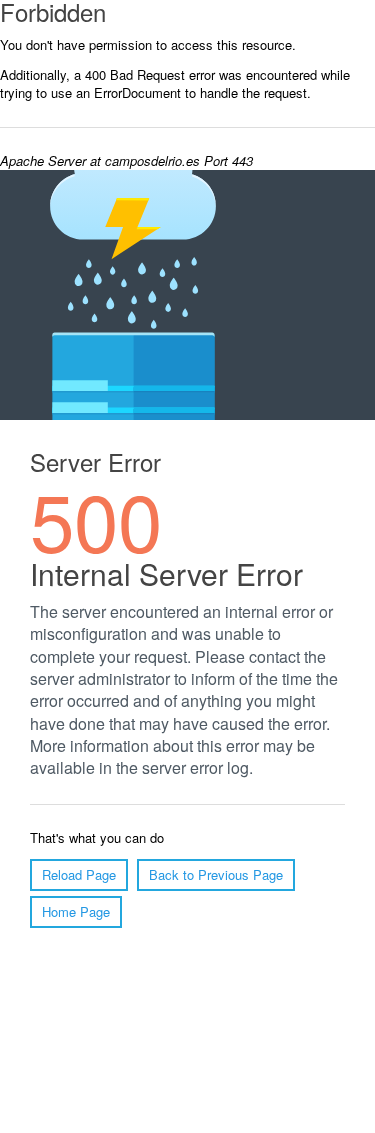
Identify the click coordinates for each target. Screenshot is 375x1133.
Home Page (76, 911)
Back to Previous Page (216, 874)
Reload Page (79, 874)
